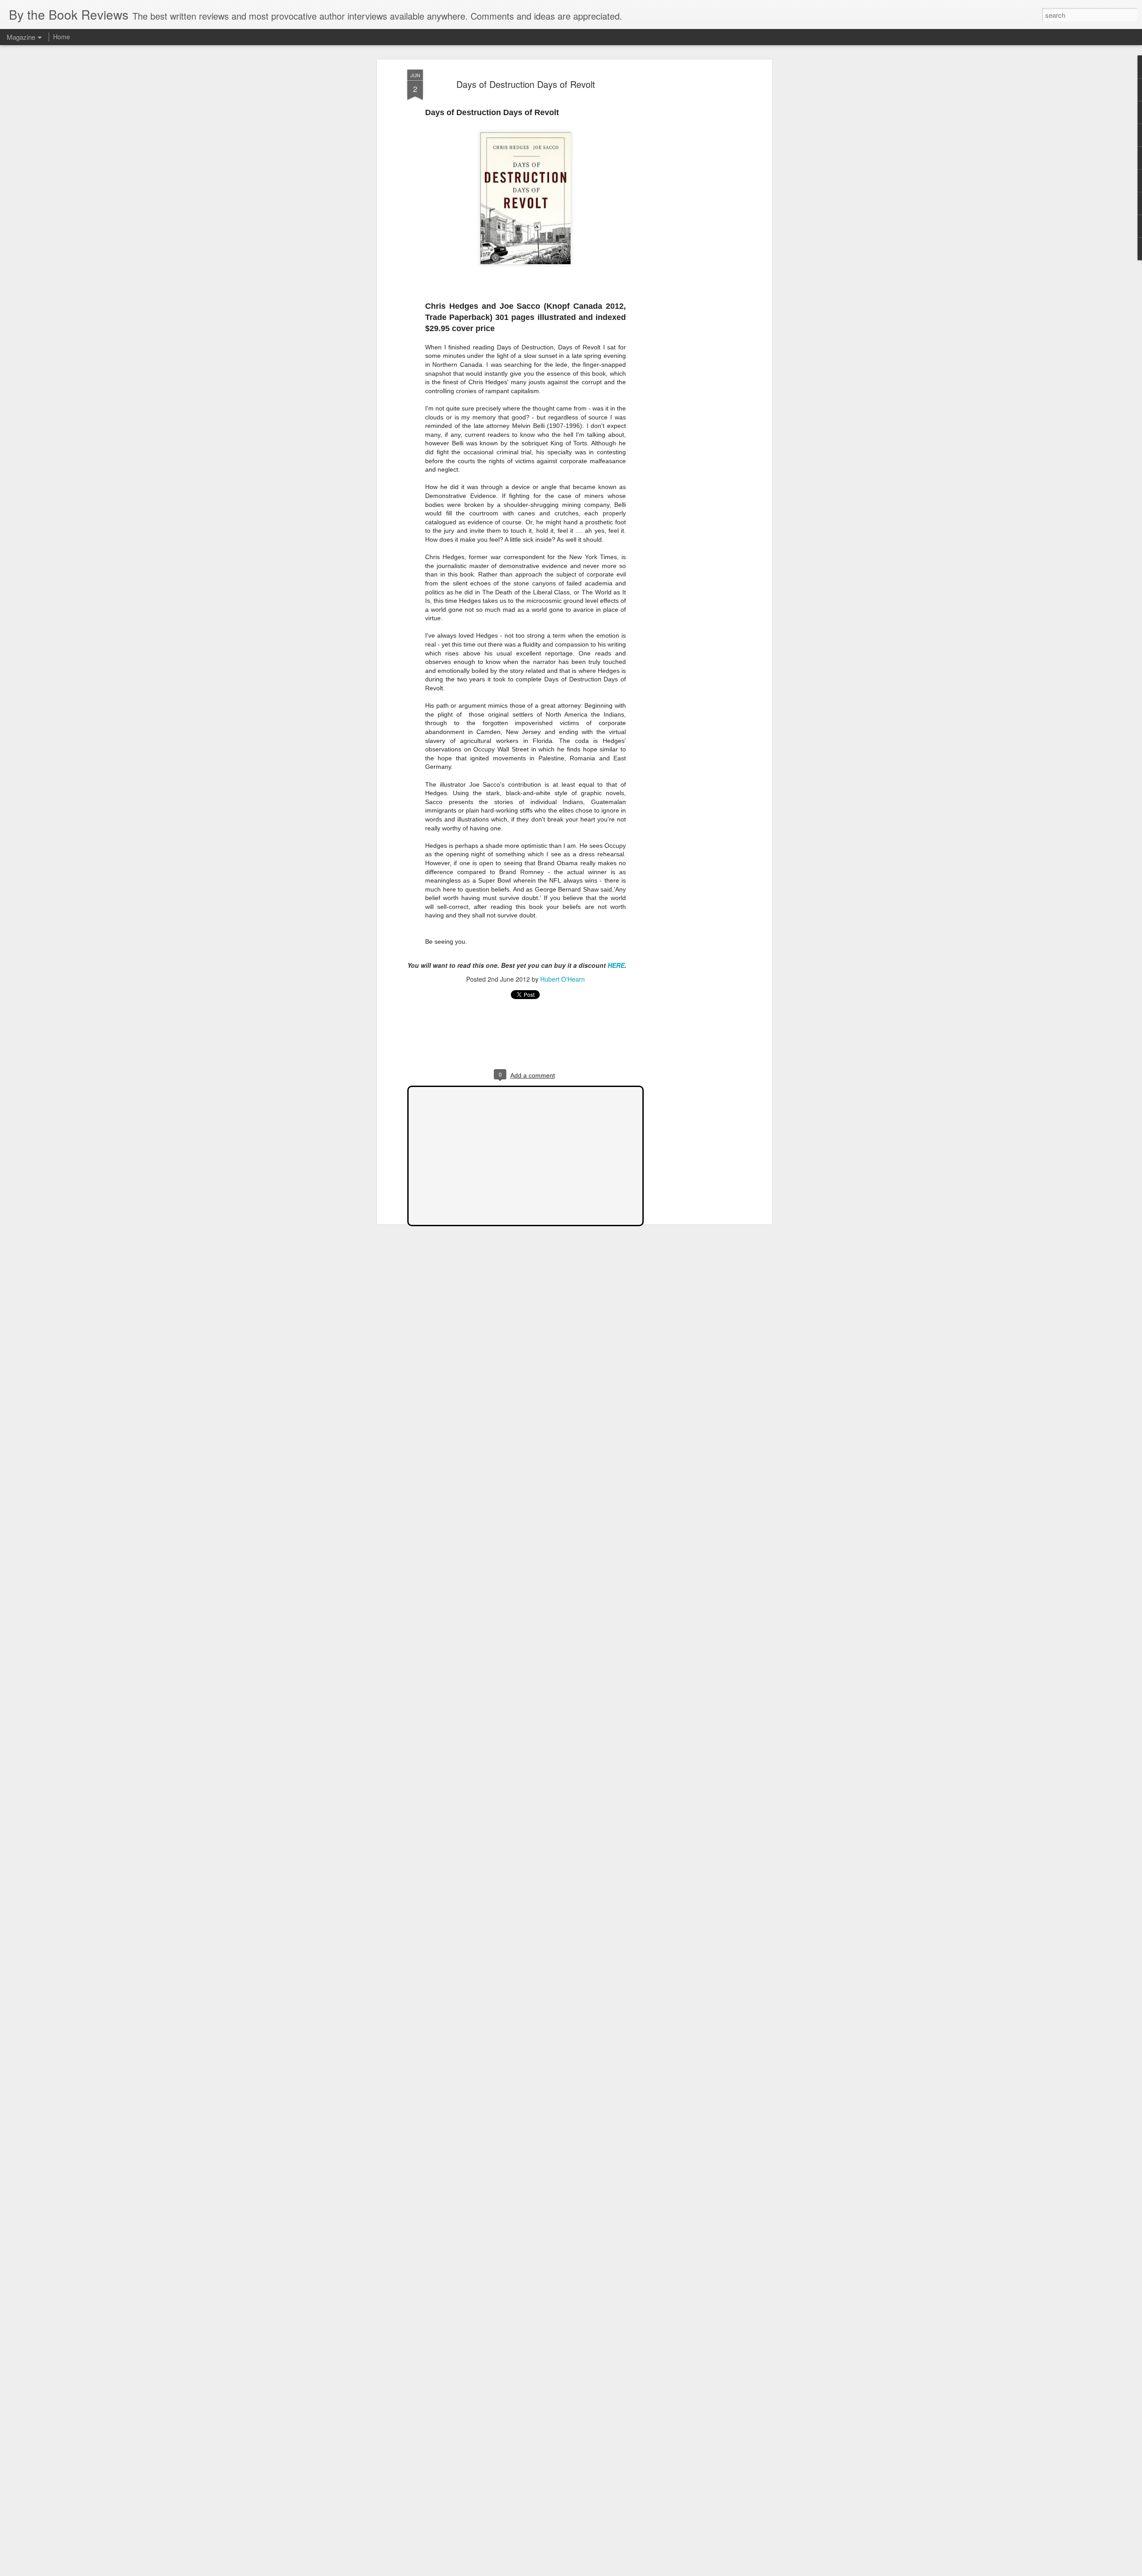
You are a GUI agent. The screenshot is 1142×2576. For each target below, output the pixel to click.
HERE (615, 965)
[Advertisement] (693, 210)
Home (62, 37)
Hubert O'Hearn (563, 979)
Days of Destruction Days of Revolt (526, 84)
